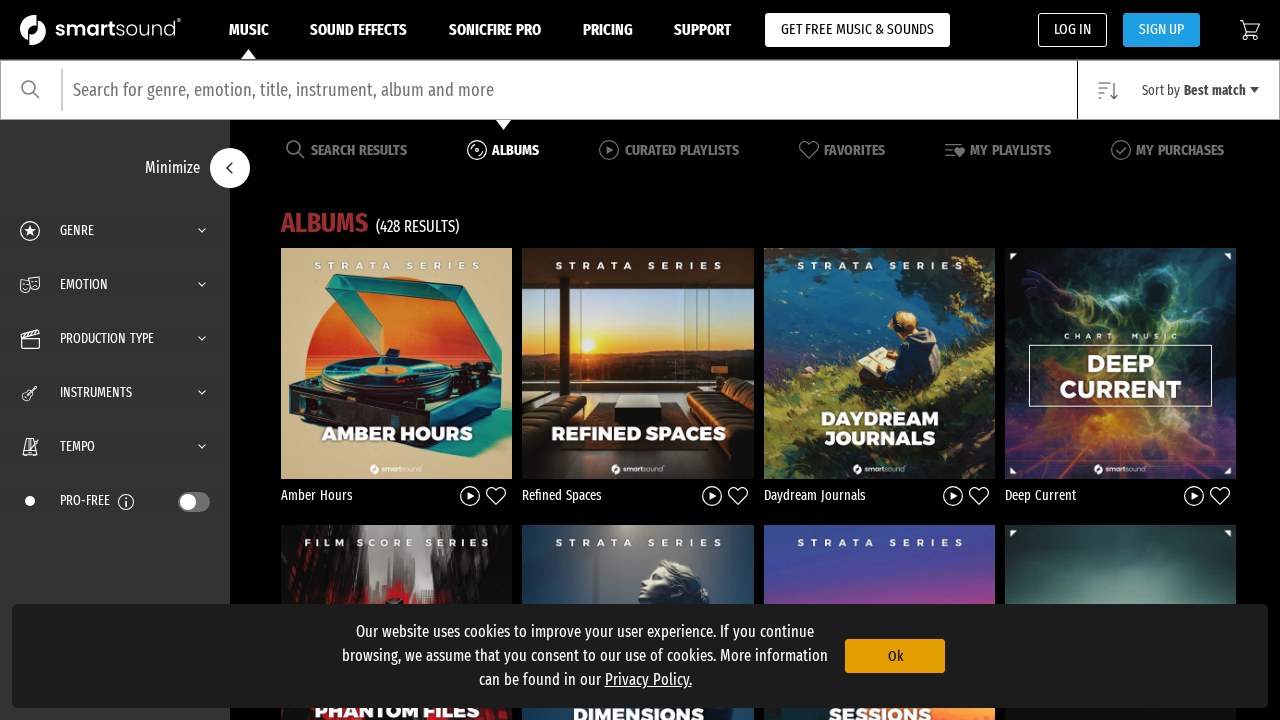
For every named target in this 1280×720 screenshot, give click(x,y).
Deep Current (1040, 495)
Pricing (608, 29)
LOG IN (1072, 29)
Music (249, 29)
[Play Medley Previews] (470, 495)
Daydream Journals (815, 495)
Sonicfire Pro (495, 29)
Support (702, 29)
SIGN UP (1161, 29)
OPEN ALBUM (397, 363)
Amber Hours (317, 495)
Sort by (1194, 90)
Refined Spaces (562, 495)
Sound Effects (358, 29)
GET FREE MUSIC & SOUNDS (857, 29)
